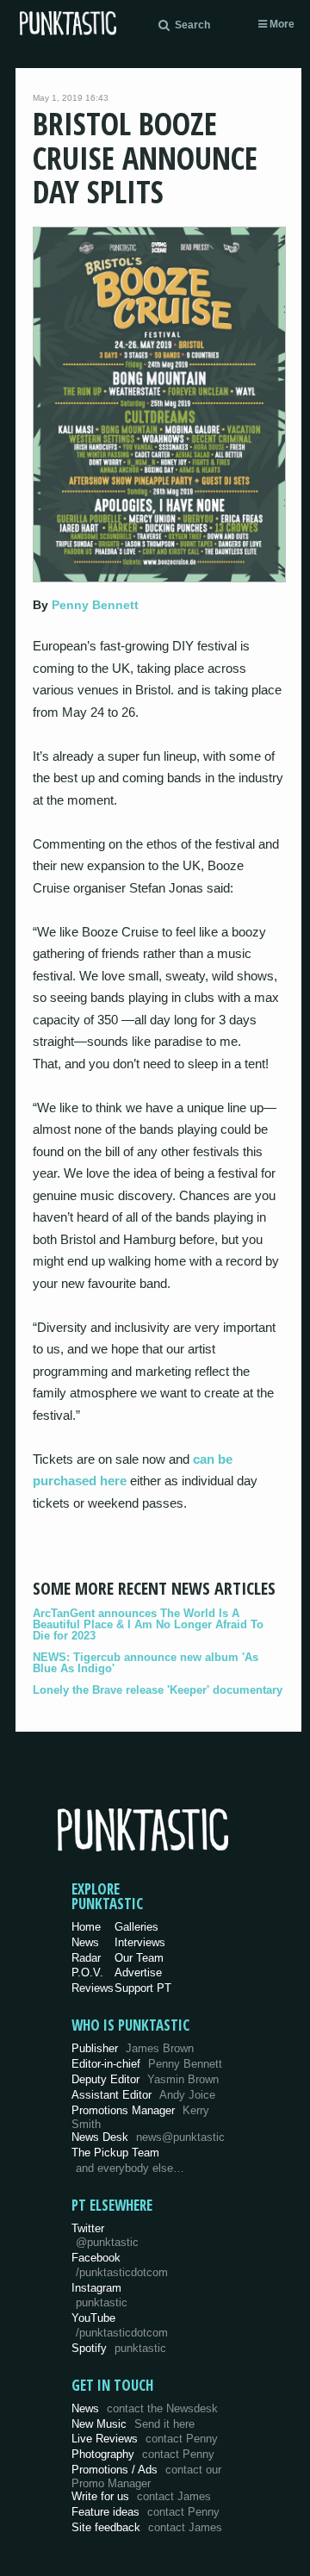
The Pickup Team (115, 2153)
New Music (133, 2424)
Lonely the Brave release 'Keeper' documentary (158, 1690)
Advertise (138, 1972)
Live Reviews (145, 2439)
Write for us (141, 2496)
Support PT (143, 1988)
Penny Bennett (95, 605)
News (85, 1942)
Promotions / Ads (146, 2476)
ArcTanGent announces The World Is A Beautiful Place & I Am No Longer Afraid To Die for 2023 (148, 1624)
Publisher (133, 2048)
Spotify (119, 2348)
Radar (86, 1958)
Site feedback (147, 2527)
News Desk (148, 2137)
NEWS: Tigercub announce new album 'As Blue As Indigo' (146, 1663)
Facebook (120, 2265)
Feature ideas (146, 2512)
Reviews (93, 1988)
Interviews (140, 1942)
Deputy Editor (145, 2079)
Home (86, 1927)
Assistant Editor (143, 2095)
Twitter (105, 2236)
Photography (143, 2454)
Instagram (99, 2295)
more (281, 24)
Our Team (139, 1958)
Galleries (136, 1927)
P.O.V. (87, 1972)
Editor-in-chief (147, 2064)
